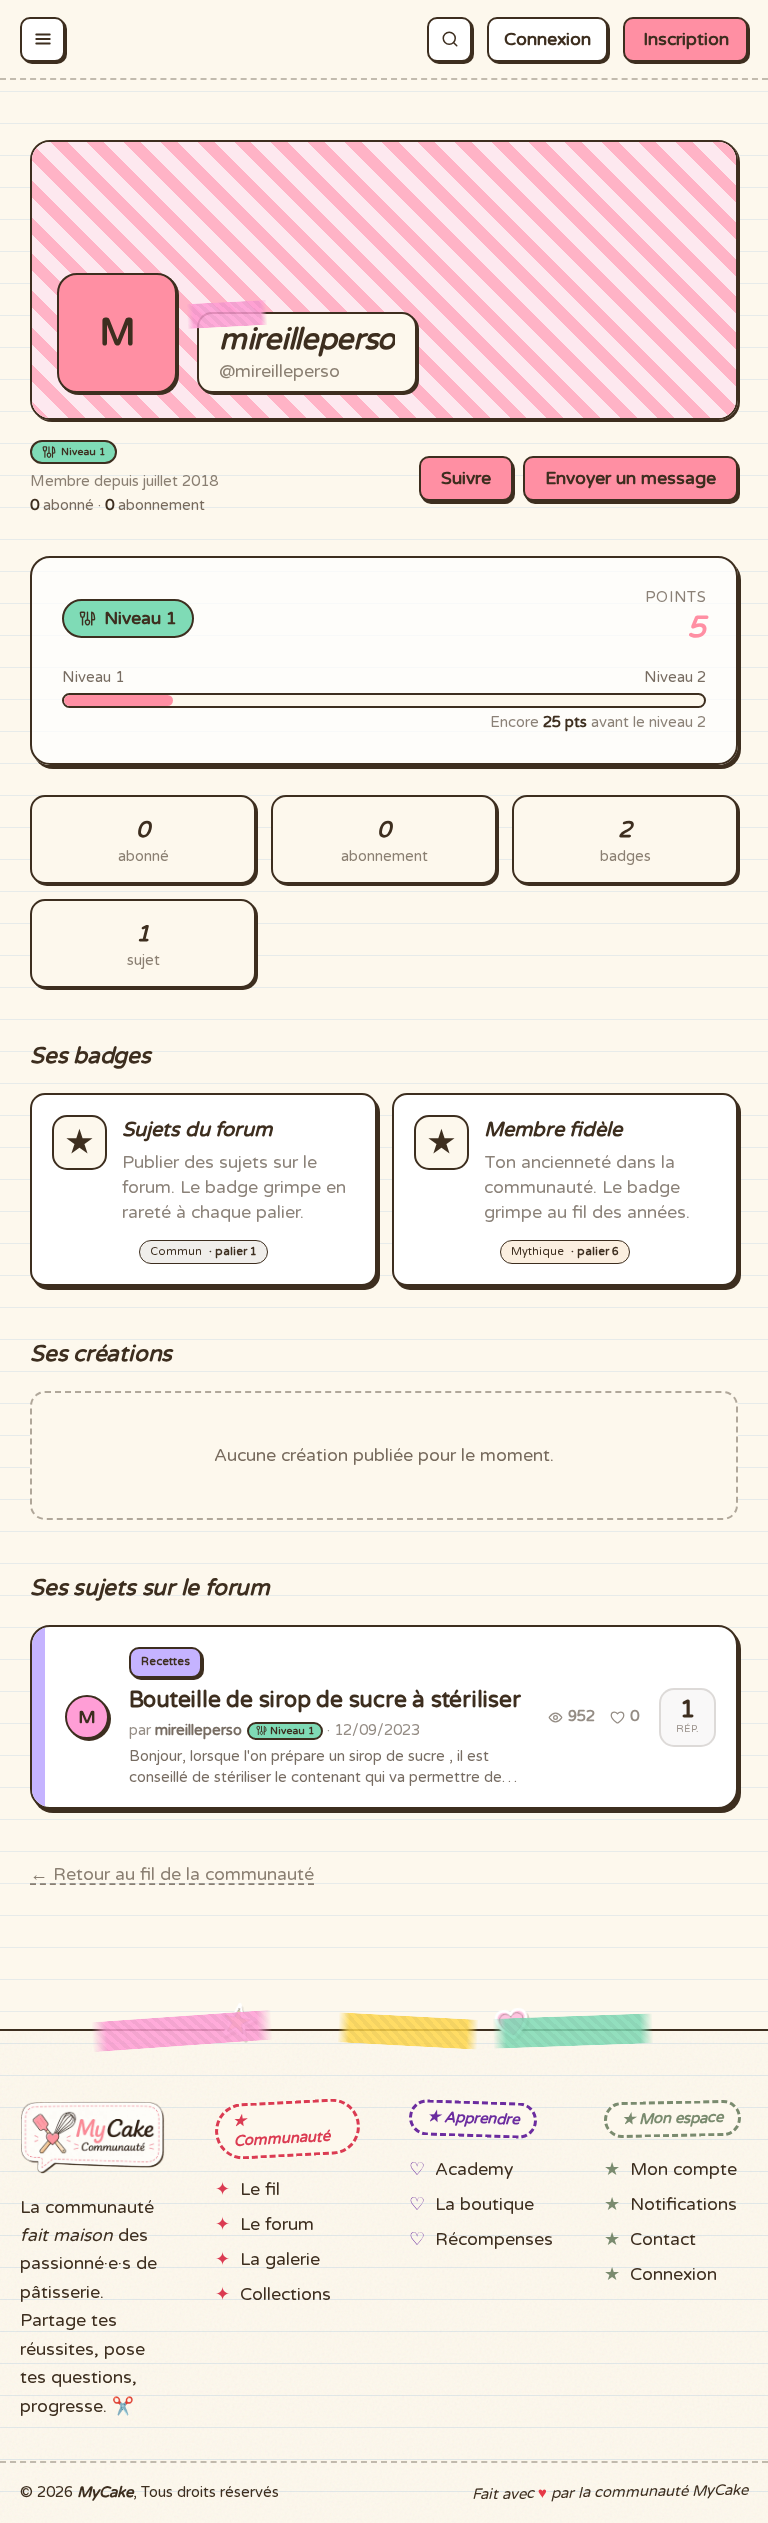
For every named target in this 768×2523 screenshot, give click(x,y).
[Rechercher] (449, 39)
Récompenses (494, 2239)
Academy (474, 2169)
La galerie (280, 2259)
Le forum (277, 2224)
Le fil (260, 2189)
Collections (285, 2294)
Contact (663, 2239)
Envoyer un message (630, 478)
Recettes (165, 1661)
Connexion (547, 39)
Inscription (686, 39)
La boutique (484, 2204)
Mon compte (683, 2169)
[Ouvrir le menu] (42, 39)
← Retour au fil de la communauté (172, 1874)
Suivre (466, 478)
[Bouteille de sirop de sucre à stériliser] (384, 1717)
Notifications (683, 2204)
